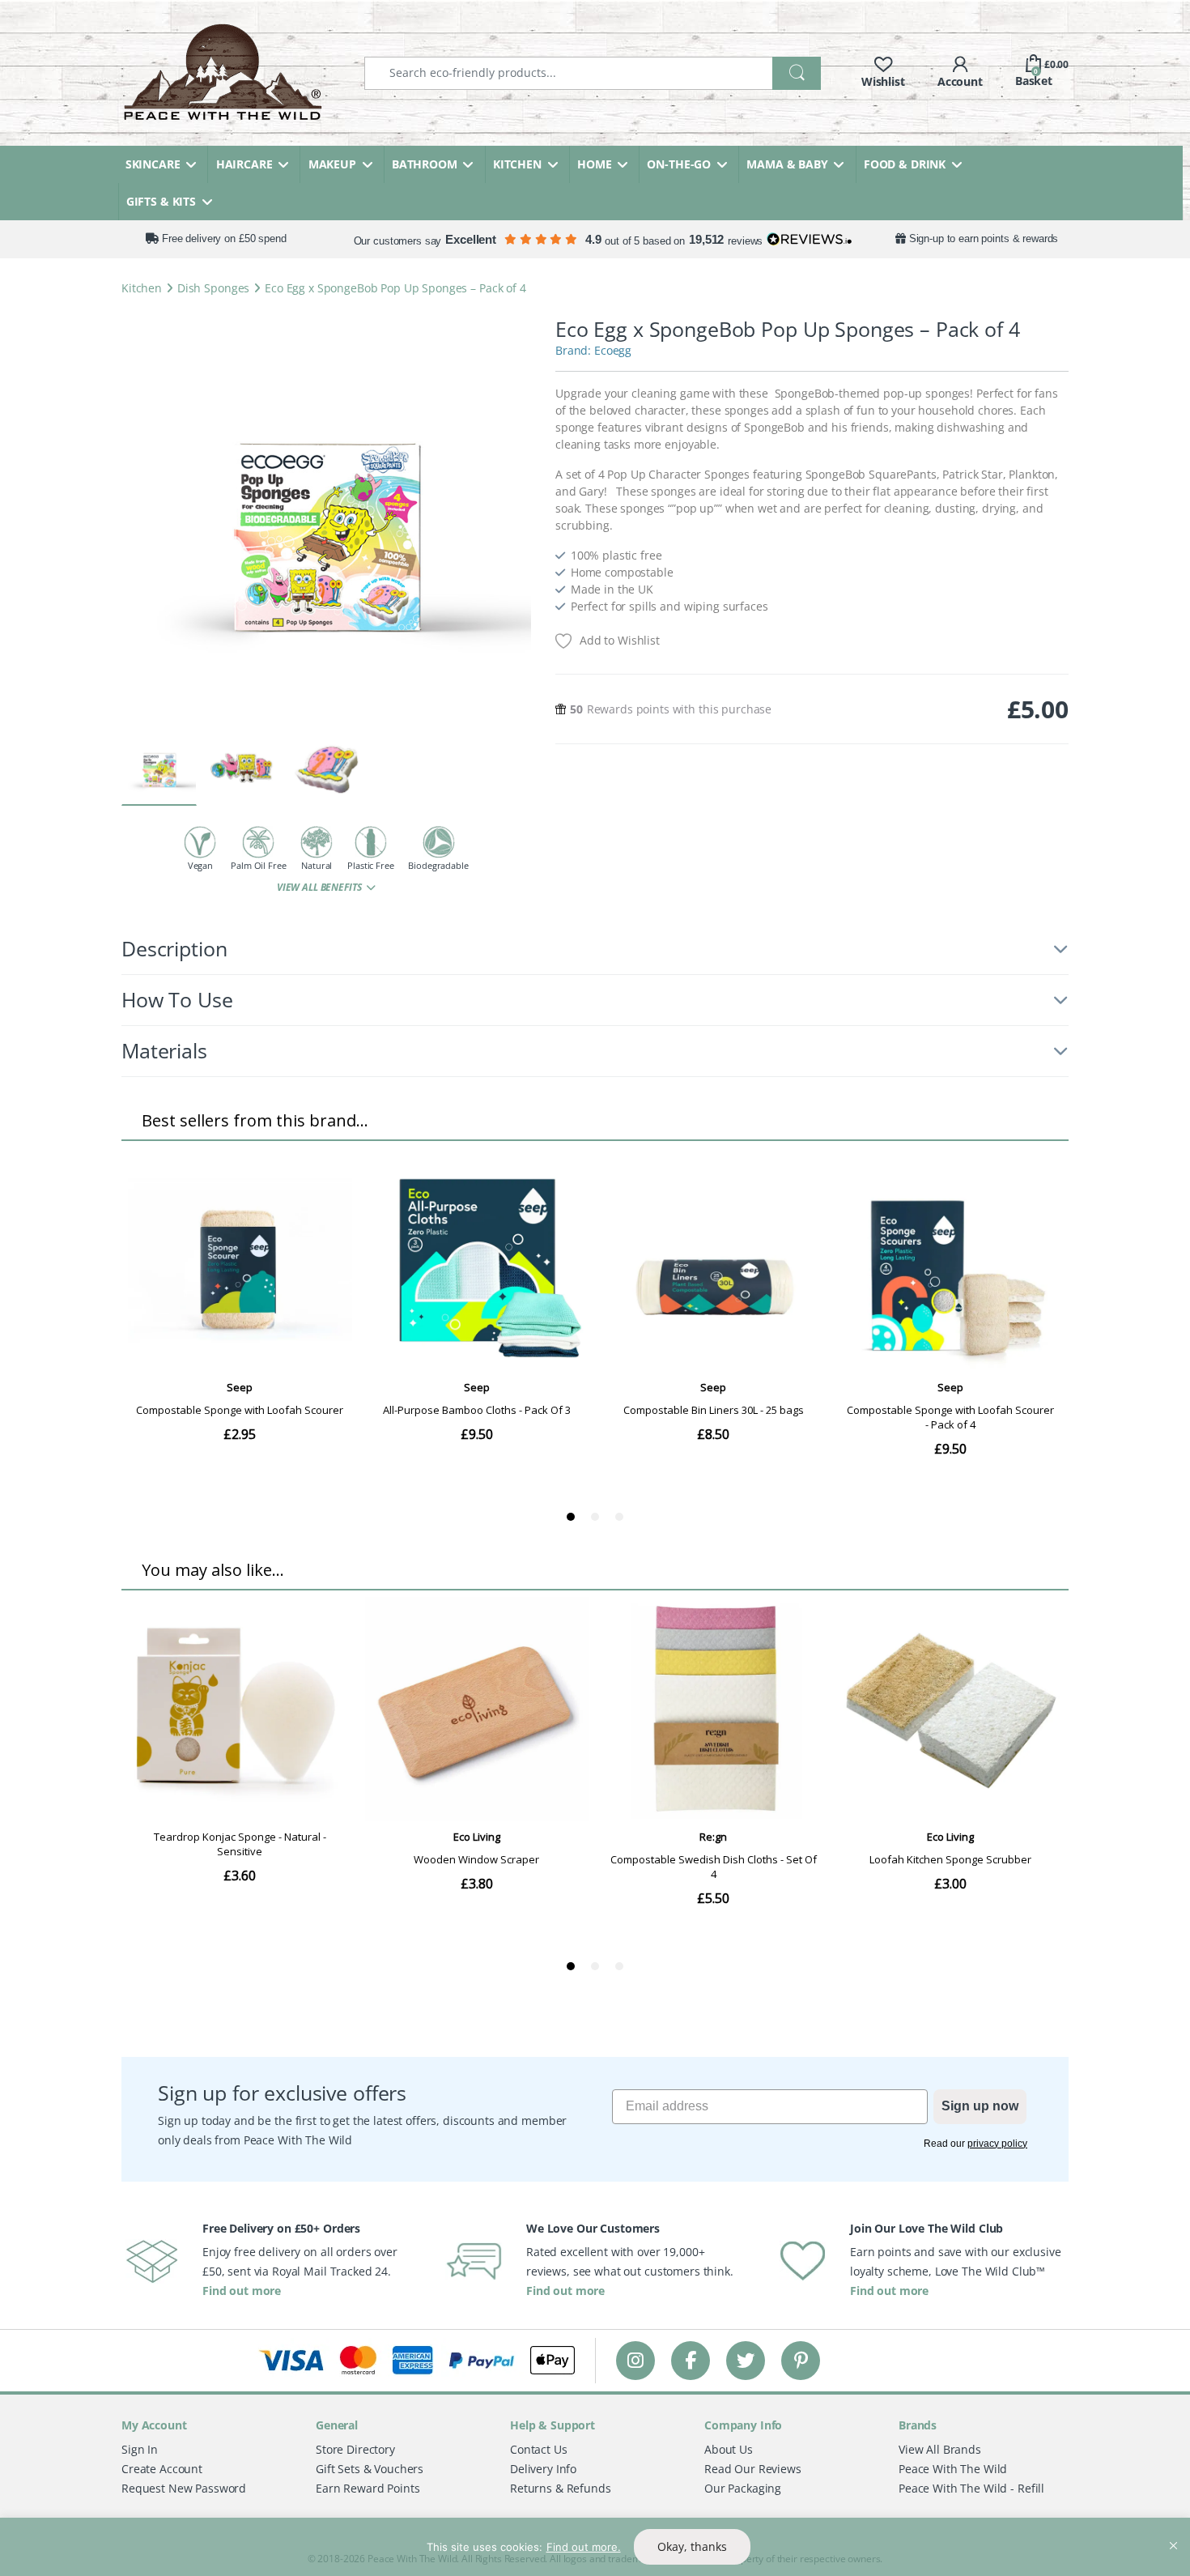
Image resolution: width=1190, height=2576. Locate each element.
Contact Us (539, 2449)
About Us (729, 2449)
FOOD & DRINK (905, 164)
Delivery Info (543, 2469)
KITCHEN (517, 164)
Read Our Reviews (753, 2469)
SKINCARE (153, 164)
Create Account (162, 2469)
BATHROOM (425, 164)
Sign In (140, 2449)
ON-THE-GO (679, 164)
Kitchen (142, 288)
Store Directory (355, 2449)
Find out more (242, 2291)
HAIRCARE (244, 164)
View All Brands (940, 2449)
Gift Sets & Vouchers (370, 2469)
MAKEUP (332, 164)
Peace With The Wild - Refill (971, 2488)
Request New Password (184, 2488)
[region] (595, 2547)
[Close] (1173, 2531)
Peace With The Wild (953, 2469)
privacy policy (997, 2144)
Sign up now (980, 2106)
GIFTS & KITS (161, 201)
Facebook (691, 2360)
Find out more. (584, 2547)
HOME (594, 164)
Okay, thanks (692, 2546)
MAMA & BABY (787, 164)
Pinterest (801, 2360)
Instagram (635, 2360)
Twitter (746, 2360)
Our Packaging (743, 2488)
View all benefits (320, 887)
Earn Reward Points (368, 2488)
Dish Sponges (213, 288)
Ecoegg (613, 350)
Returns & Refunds (561, 2488)
